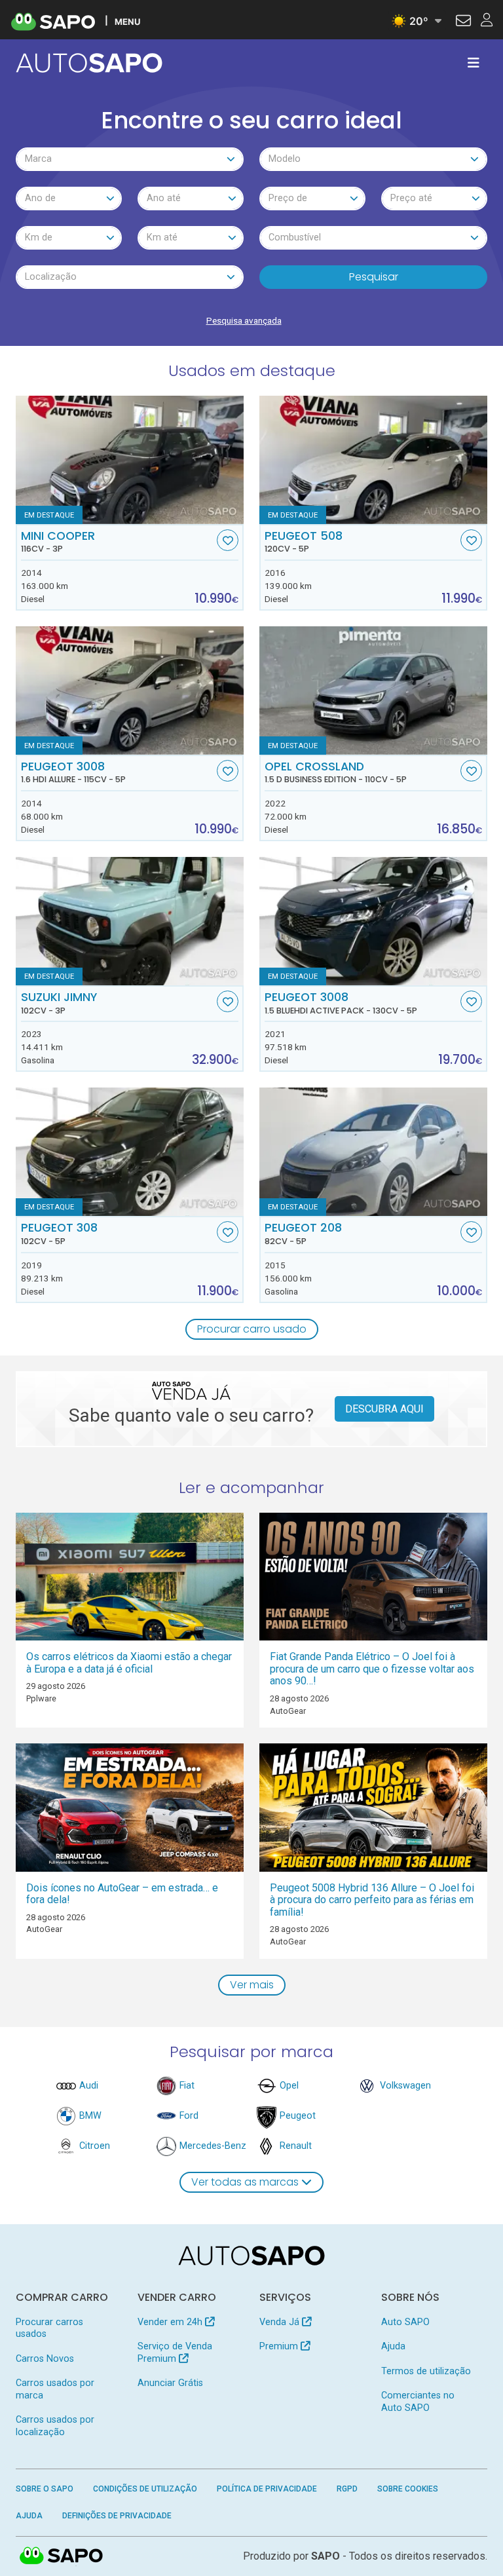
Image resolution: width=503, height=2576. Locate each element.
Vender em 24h (171, 2322)
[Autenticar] (463, 22)
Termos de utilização (426, 2371)
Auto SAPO (405, 2322)
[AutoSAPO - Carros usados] (89, 63)
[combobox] (130, 159)
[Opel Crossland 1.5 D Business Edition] (373, 691)
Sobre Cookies (408, 2489)
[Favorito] (228, 540)
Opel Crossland (336, 772)
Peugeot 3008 (73, 772)
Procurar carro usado (252, 1329)
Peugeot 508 (304, 542)
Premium (280, 2346)
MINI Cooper (58, 542)
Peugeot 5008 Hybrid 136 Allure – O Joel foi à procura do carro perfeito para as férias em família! (372, 1900)
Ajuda (393, 2346)
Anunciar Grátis (170, 2383)
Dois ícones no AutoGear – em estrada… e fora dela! (122, 1894)
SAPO (62, 2556)
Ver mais (252, 1985)
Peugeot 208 (303, 1234)
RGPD (347, 2489)
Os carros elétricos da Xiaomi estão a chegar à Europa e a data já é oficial (129, 1663)
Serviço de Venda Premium (175, 2352)
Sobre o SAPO (45, 2489)
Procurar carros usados (49, 2328)
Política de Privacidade (267, 2489)
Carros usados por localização (55, 2426)
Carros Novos (45, 2359)
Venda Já (281, 2322)
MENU (127, 21)
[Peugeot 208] (373, 1152)
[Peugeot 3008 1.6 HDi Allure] (130, 691)
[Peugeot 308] (130, 1152)
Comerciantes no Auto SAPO (418, 2401)
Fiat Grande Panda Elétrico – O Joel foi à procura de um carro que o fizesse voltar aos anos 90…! (372, 1669)
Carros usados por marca (55, 2389)
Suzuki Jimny (59, 1003)
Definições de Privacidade (117, 2516)
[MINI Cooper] (130, 460)
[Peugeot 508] (373, 460)
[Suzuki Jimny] (130, 921)
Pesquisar (374, 277)
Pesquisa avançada (244, 320)
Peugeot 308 (59, 1234)
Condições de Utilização (145, 2489)
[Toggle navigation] (474, 63)
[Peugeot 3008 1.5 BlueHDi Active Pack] (373, 921)
